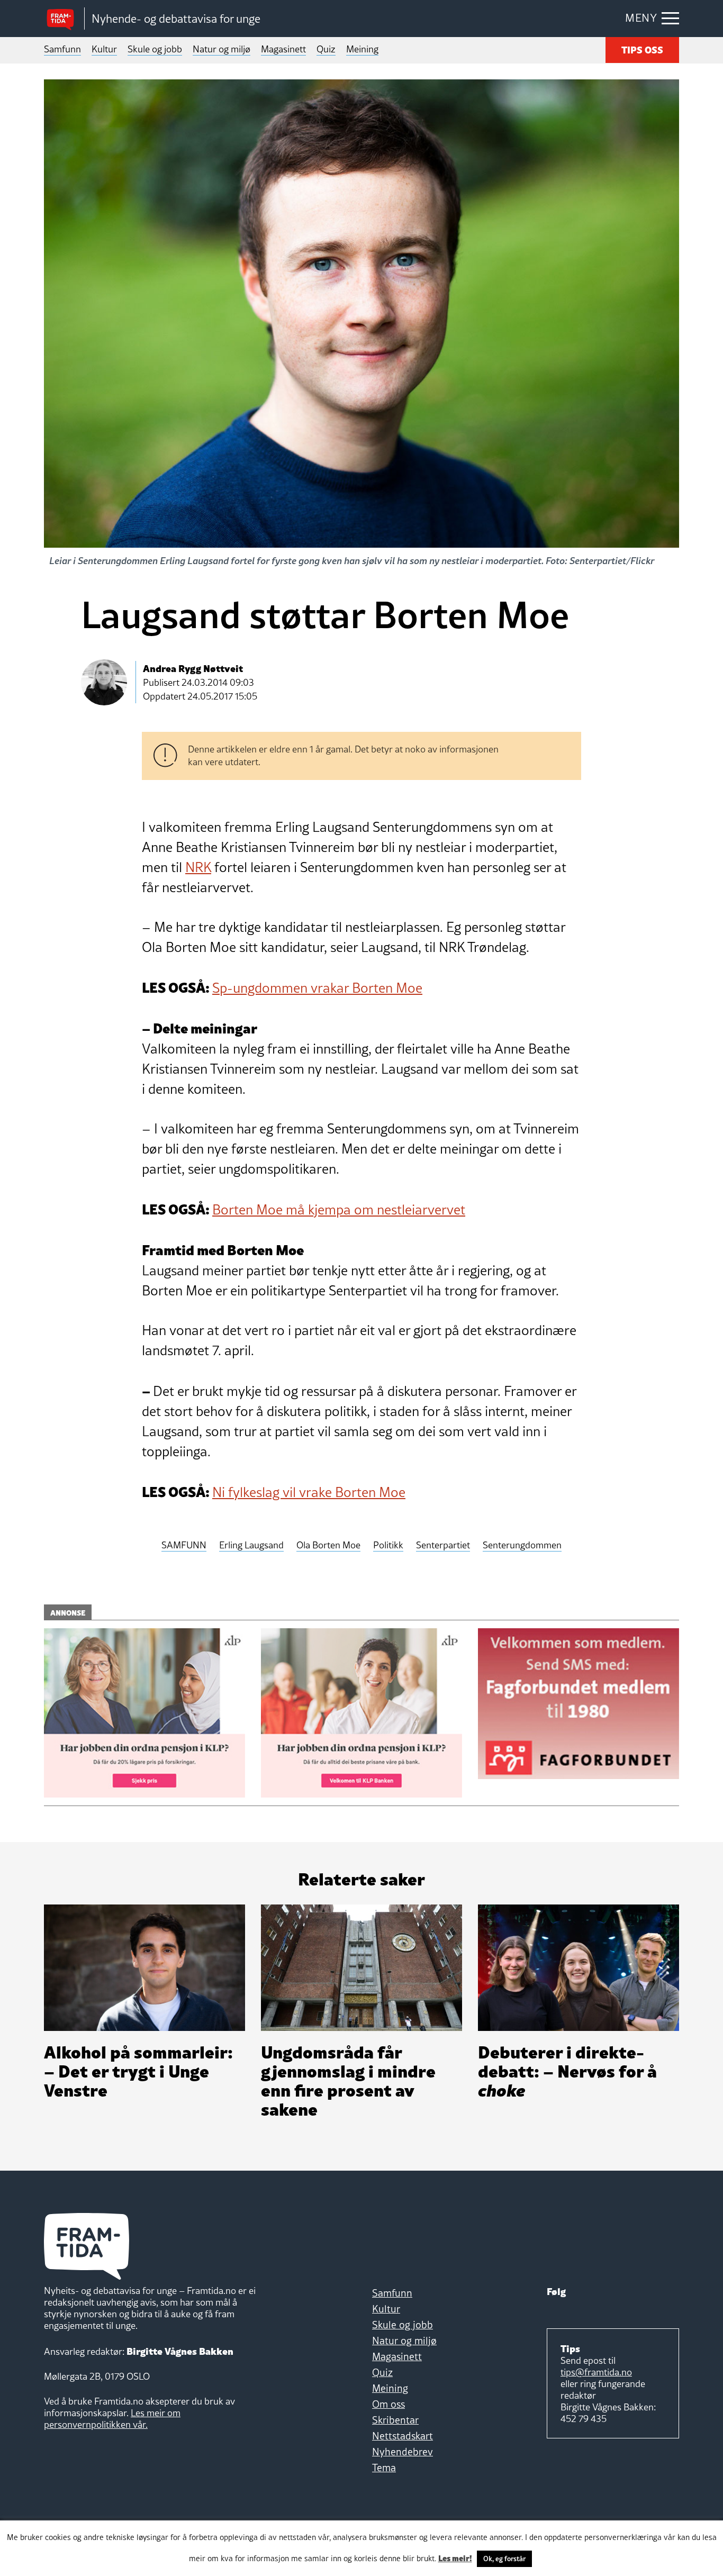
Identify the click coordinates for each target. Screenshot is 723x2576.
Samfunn (62, 49)
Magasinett (283, 49)
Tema (384, 2468)
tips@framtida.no (596, 2372)
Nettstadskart (403, 2436)
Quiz (326, 49)
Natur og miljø (222, 49)
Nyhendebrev (403, 2452)
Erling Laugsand (251, 1545)
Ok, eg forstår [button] (504, 2559)
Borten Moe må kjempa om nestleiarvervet (339, 1210)
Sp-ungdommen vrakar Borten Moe (317, 988)
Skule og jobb (155, 49)
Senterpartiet (443, 1545)
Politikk (388, 1545)
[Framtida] (64, 19)
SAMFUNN (184, 1545)
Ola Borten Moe (328, 1545)
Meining (362, 49)
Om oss (388, 2404)
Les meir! (455, 2557)
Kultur (104, 49)
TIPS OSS (642, 49)
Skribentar (395, 2420)
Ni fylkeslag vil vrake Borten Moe (309, 1492)
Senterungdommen (522, 1545)
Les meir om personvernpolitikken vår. (112, 2419)
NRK (198, 867)
